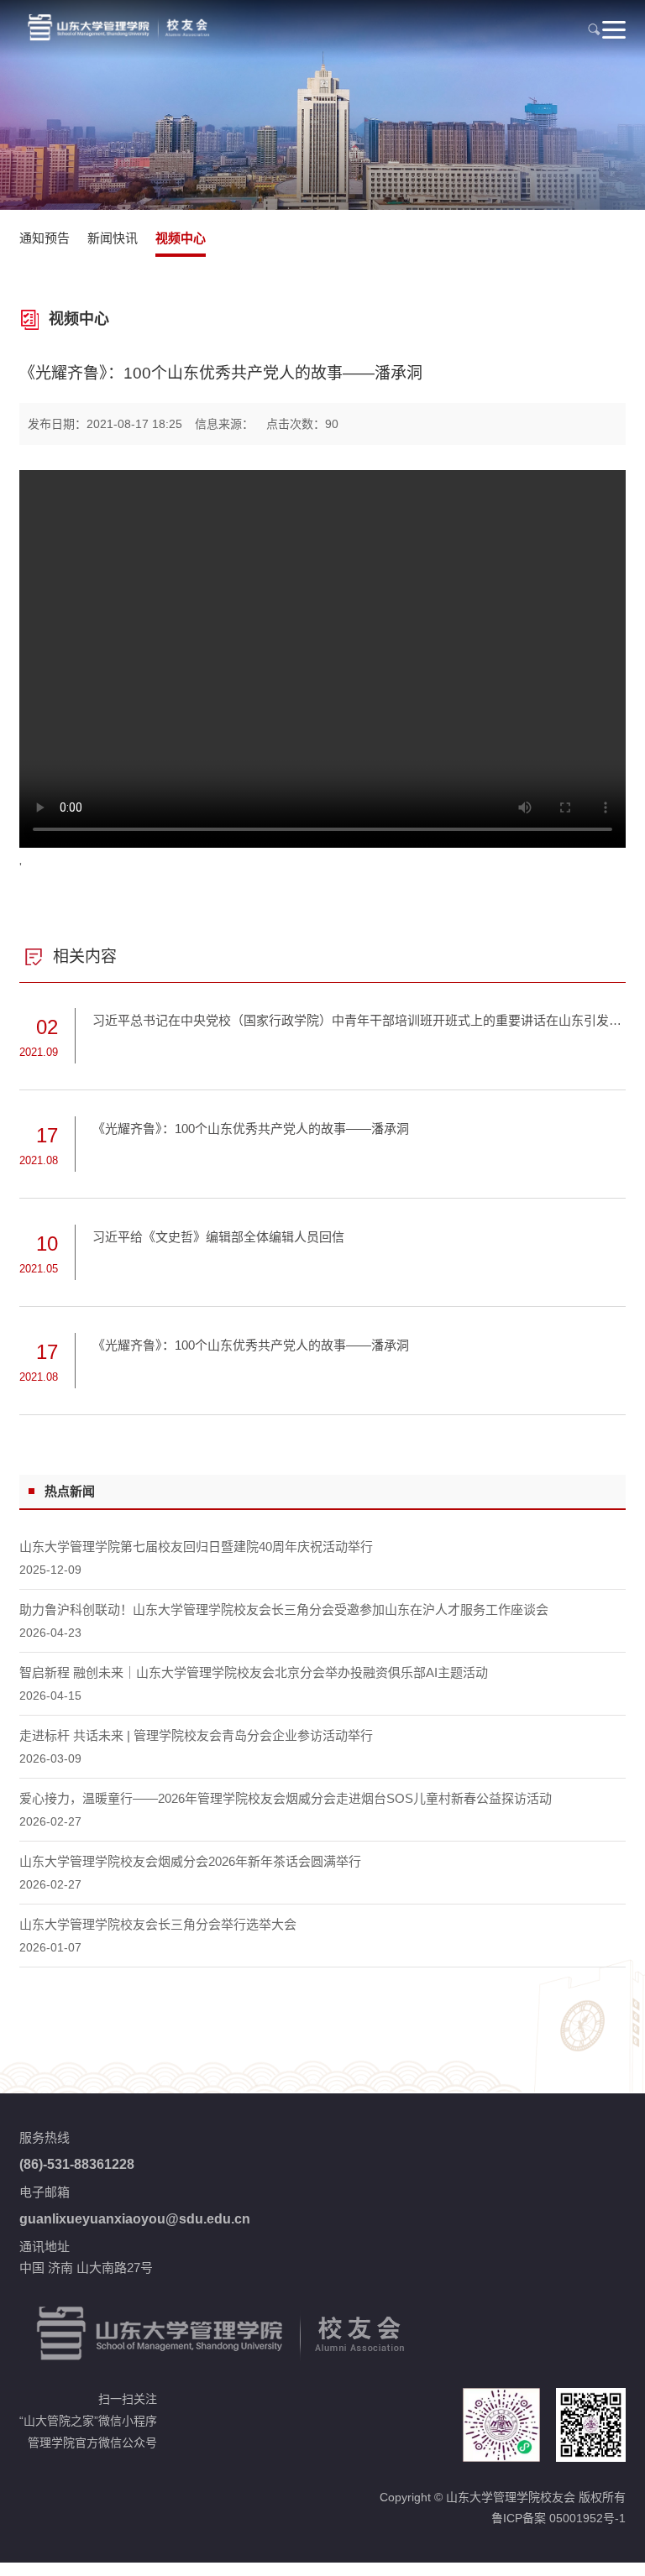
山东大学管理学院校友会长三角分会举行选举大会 (158, 1924)
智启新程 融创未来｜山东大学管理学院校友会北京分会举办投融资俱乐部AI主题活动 (254, 1672)
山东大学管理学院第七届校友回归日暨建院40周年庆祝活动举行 (196, 1547)
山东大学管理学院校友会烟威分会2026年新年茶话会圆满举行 (190, 1861)
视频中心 (181, 238)
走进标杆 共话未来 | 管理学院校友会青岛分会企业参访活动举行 (196, 1735)
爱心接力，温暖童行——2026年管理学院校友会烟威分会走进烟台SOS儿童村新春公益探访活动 (286, 1798)
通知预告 (45, 238)
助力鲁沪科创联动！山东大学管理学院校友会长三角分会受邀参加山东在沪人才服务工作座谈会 (284, 1609)
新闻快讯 (113, 238)
